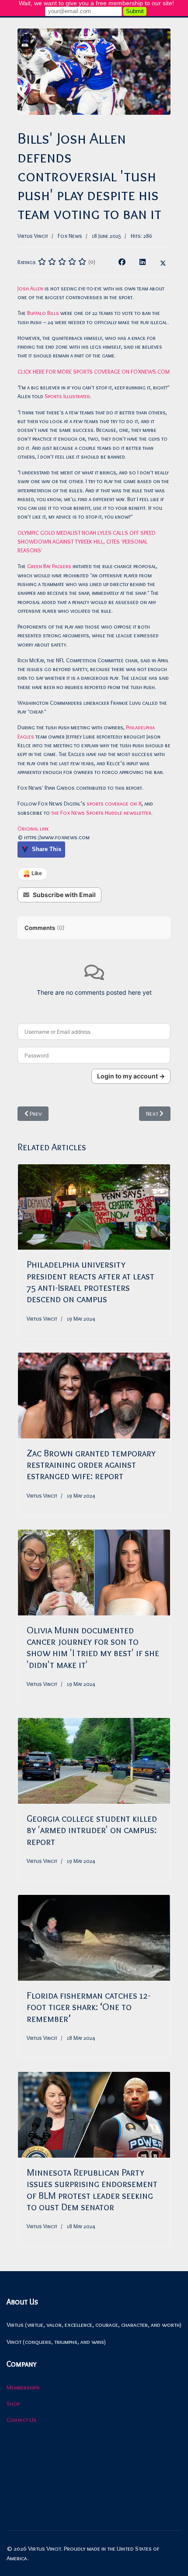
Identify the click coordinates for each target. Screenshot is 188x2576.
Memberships (23, 2387)
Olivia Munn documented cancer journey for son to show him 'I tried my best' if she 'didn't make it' (93, 1647)
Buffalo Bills (43, 313)
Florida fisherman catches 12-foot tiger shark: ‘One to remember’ (89, 2007)
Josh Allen (30, 288)
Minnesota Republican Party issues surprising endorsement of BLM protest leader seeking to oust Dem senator (92, 2190)
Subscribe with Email (64, 895)
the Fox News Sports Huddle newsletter (101, 813)
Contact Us (21, 2420)
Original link (33, 828)
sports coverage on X (114, 803)
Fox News (70, 236)
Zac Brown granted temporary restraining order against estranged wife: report (91, 1465)
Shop (13, 2403)
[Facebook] (122, 262)
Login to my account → (131, 1076)
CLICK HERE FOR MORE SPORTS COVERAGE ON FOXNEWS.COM (94, 371)
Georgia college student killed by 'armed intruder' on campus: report (92, 1830)
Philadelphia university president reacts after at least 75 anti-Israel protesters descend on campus (91, 1282)
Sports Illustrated (67, 396)
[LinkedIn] (143, 262)
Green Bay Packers (49, 566)
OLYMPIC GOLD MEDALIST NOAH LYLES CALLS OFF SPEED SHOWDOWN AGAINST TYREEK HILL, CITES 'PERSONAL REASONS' (87, 542)
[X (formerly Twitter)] (163, 262)
